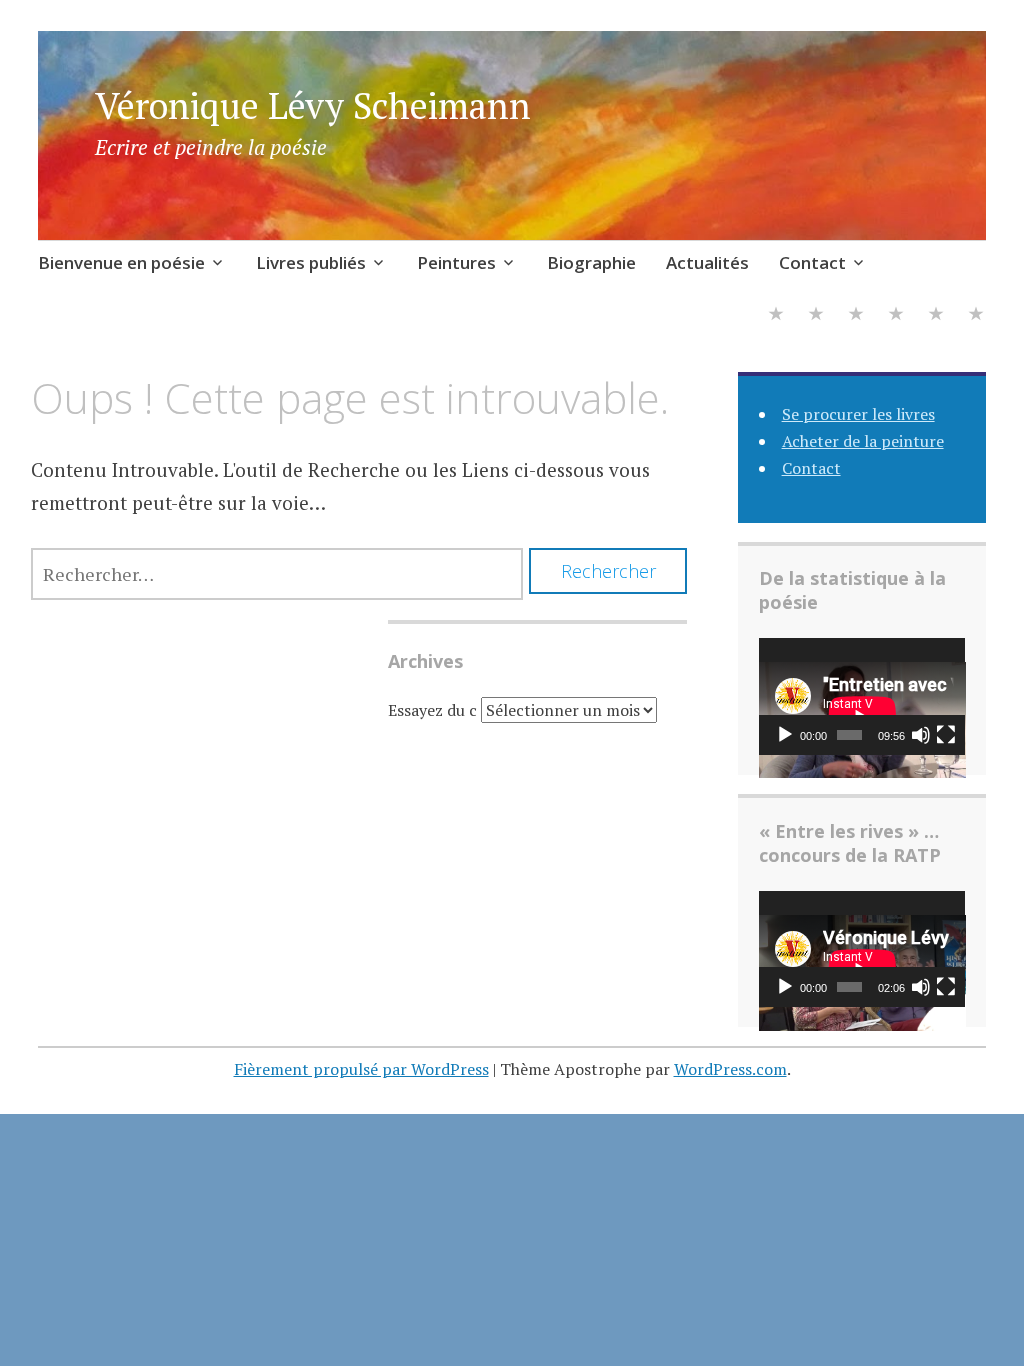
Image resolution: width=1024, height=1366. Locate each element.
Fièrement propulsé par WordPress (361, 1069)
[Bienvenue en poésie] (776, 316)
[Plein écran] (946, 735)
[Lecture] (785, 735)
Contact (812, 262)
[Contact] (976, 316)
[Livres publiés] (816, 316)
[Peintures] (856, 316)
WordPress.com (730, 1069)
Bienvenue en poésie (121, 262)
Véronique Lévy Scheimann (313, 105)
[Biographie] (896, 316)
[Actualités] (936, 316)
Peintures (456, 262)
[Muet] (921, 735)
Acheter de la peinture (863, 441)
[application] (862, 696)
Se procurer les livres (858, 414)
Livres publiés (311, 262)
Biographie (591, 262)
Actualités (707, 262)
